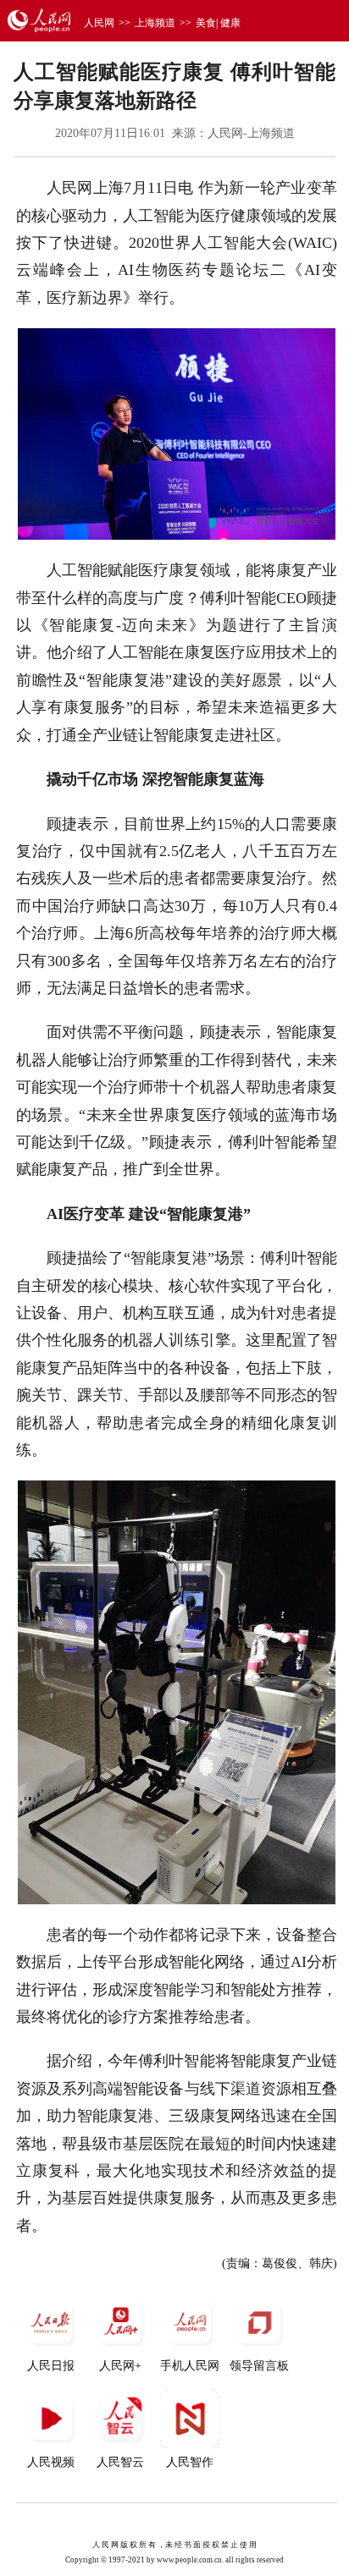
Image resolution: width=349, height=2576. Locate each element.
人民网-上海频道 (251, 133)
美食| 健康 (218, 23)
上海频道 (155, 23)
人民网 (99, 23)
